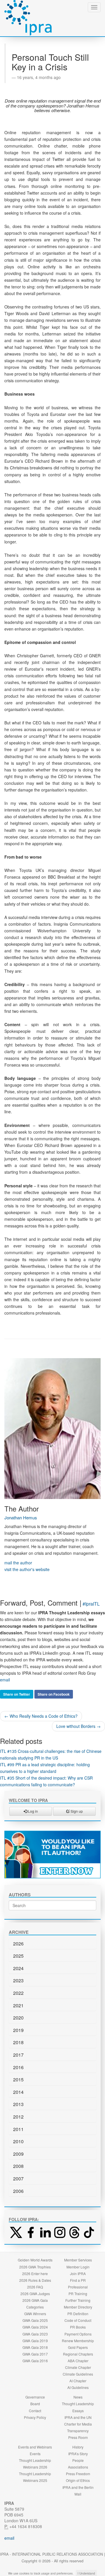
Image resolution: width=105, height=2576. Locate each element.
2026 (18, 1944)
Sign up (76, 1811)
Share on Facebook (54, 1694)
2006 (18, 2191)
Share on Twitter (17, 1694)
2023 (18, 1980)
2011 (18, 2129)
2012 (18, 2117)
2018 (18, 2042)
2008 (18, 2166)
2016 (18, 2067)
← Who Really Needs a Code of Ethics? (41, 1716)
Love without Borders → (78, 1726)
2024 (18, 1968)
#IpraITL (91, 1604)
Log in (33, 1811)
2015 (18, 2079)
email (5, 1680)
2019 (18, 2030)
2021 (18, 2005)
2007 (18, 2179)
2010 (18, 2141)
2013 (18, 2104)
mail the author (18, 1563)
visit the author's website (27, 1569)
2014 (18, 2092)
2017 (18, 2055)
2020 (18, 2018)
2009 (18, 2154)
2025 (18, 1956)
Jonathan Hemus (21, 1517)
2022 (18, 1993)
